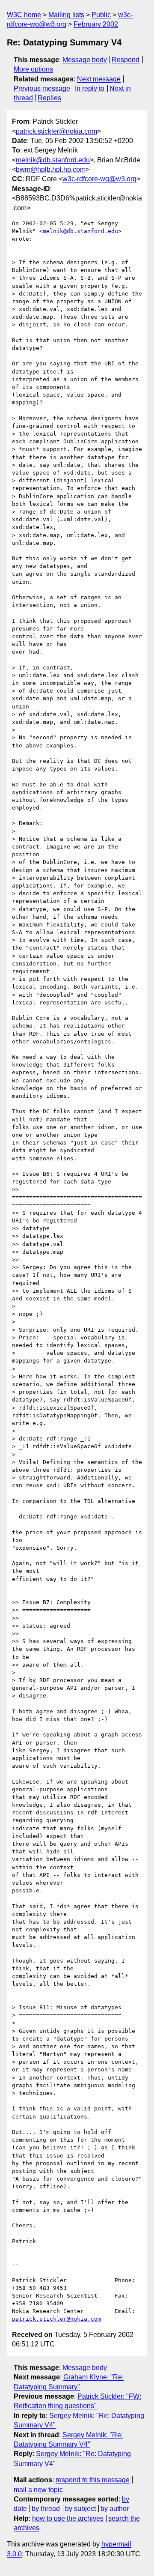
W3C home (24, 15)
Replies (49, 98)
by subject (80, 2509)
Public (101, 15)
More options (33, 69)
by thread (46, 2509)
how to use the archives (68, 2518)
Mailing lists (66, 15)
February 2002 (96, 24)
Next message (99, 79)
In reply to (90, 88)
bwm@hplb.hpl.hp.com (51, 169)
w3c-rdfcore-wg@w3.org (99, 179)
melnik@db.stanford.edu (53, 160)
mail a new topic (38, 2490)
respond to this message (93, 2480)
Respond (126, 60)
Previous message (42, 88)
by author (115, 2509)
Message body (85, 60)
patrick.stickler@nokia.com (56, 131)
